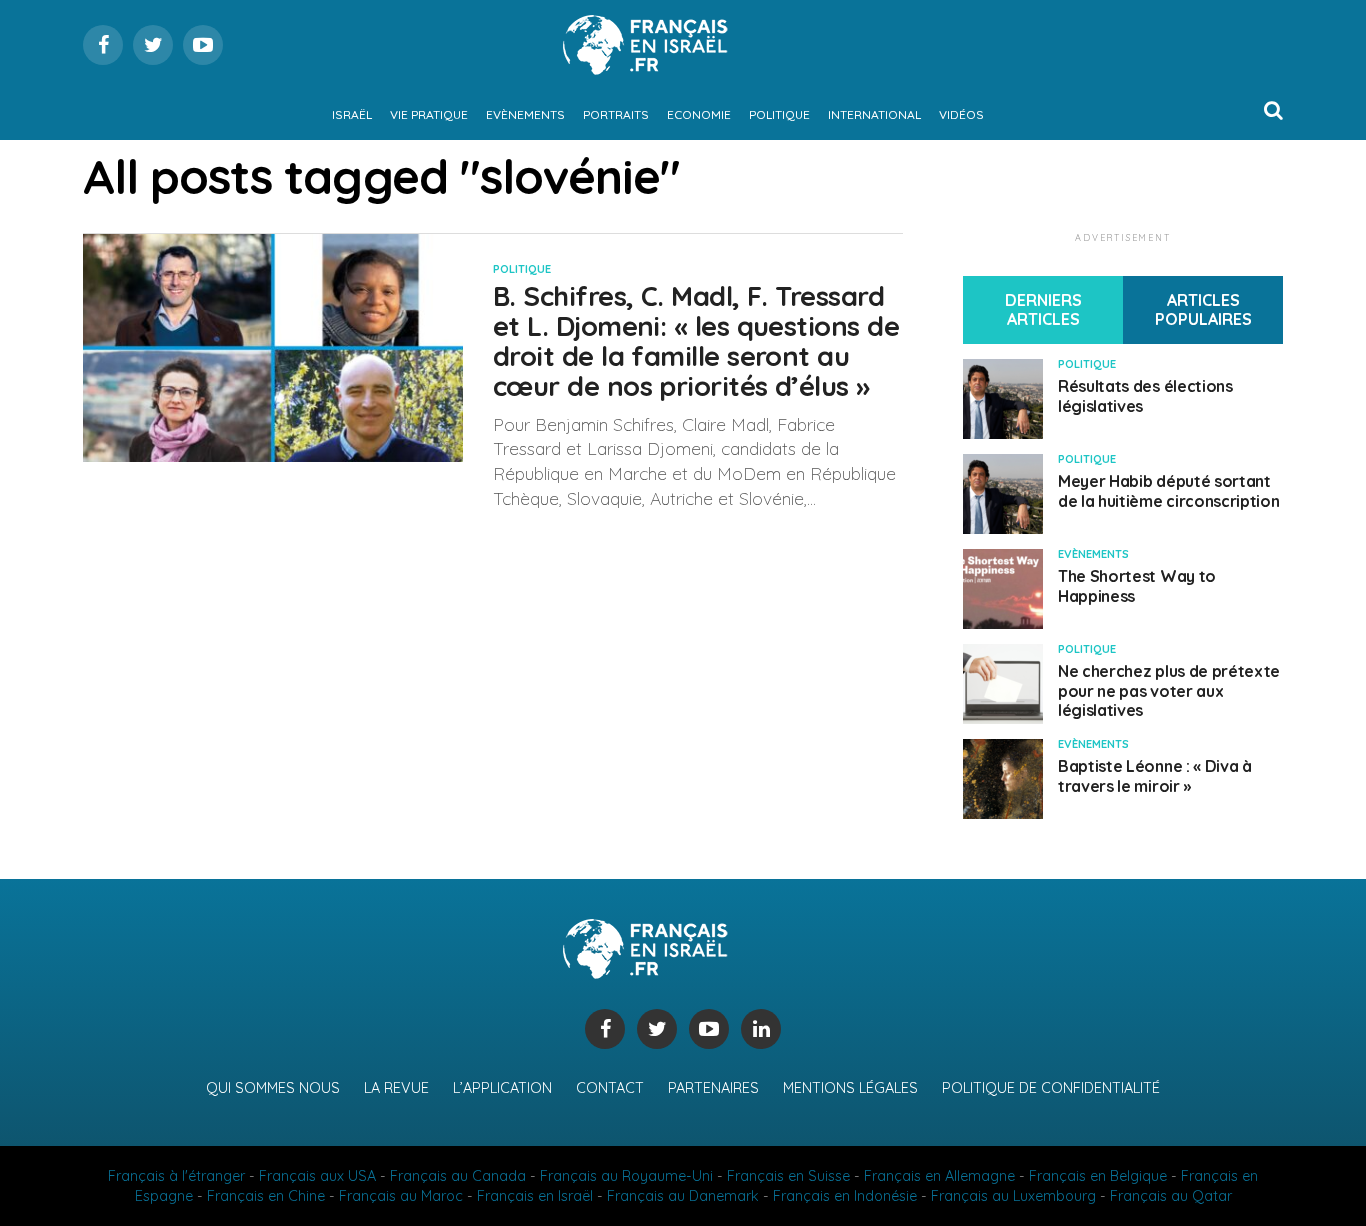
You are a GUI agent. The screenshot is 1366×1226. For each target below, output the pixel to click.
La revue (396, 1088)
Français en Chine (266, 1196)
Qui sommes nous (273, 1088)
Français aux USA (317, 1176)
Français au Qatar (1171, 1196)
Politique (779, 114)
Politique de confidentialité (1051, 1088)
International (874, 114)
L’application (502, 1088)
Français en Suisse (788, 1176)
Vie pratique (429, 114)
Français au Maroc (401, 1196)
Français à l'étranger (176, 1176)
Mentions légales (850, 1088)
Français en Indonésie (845, 1196)
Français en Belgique (1098, 1176)
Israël (352, 114)
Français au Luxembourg (1013, 1196)
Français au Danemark (683, 1196)
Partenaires (713, 1088)
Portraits (616, 114)
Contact (610, 1088)
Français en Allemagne (939, 1176)
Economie (699, 114)
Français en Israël (535, 1196)
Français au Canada (458, 1176)
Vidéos (961, 114)
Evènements (525, 114)
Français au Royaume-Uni (626, 1176)
